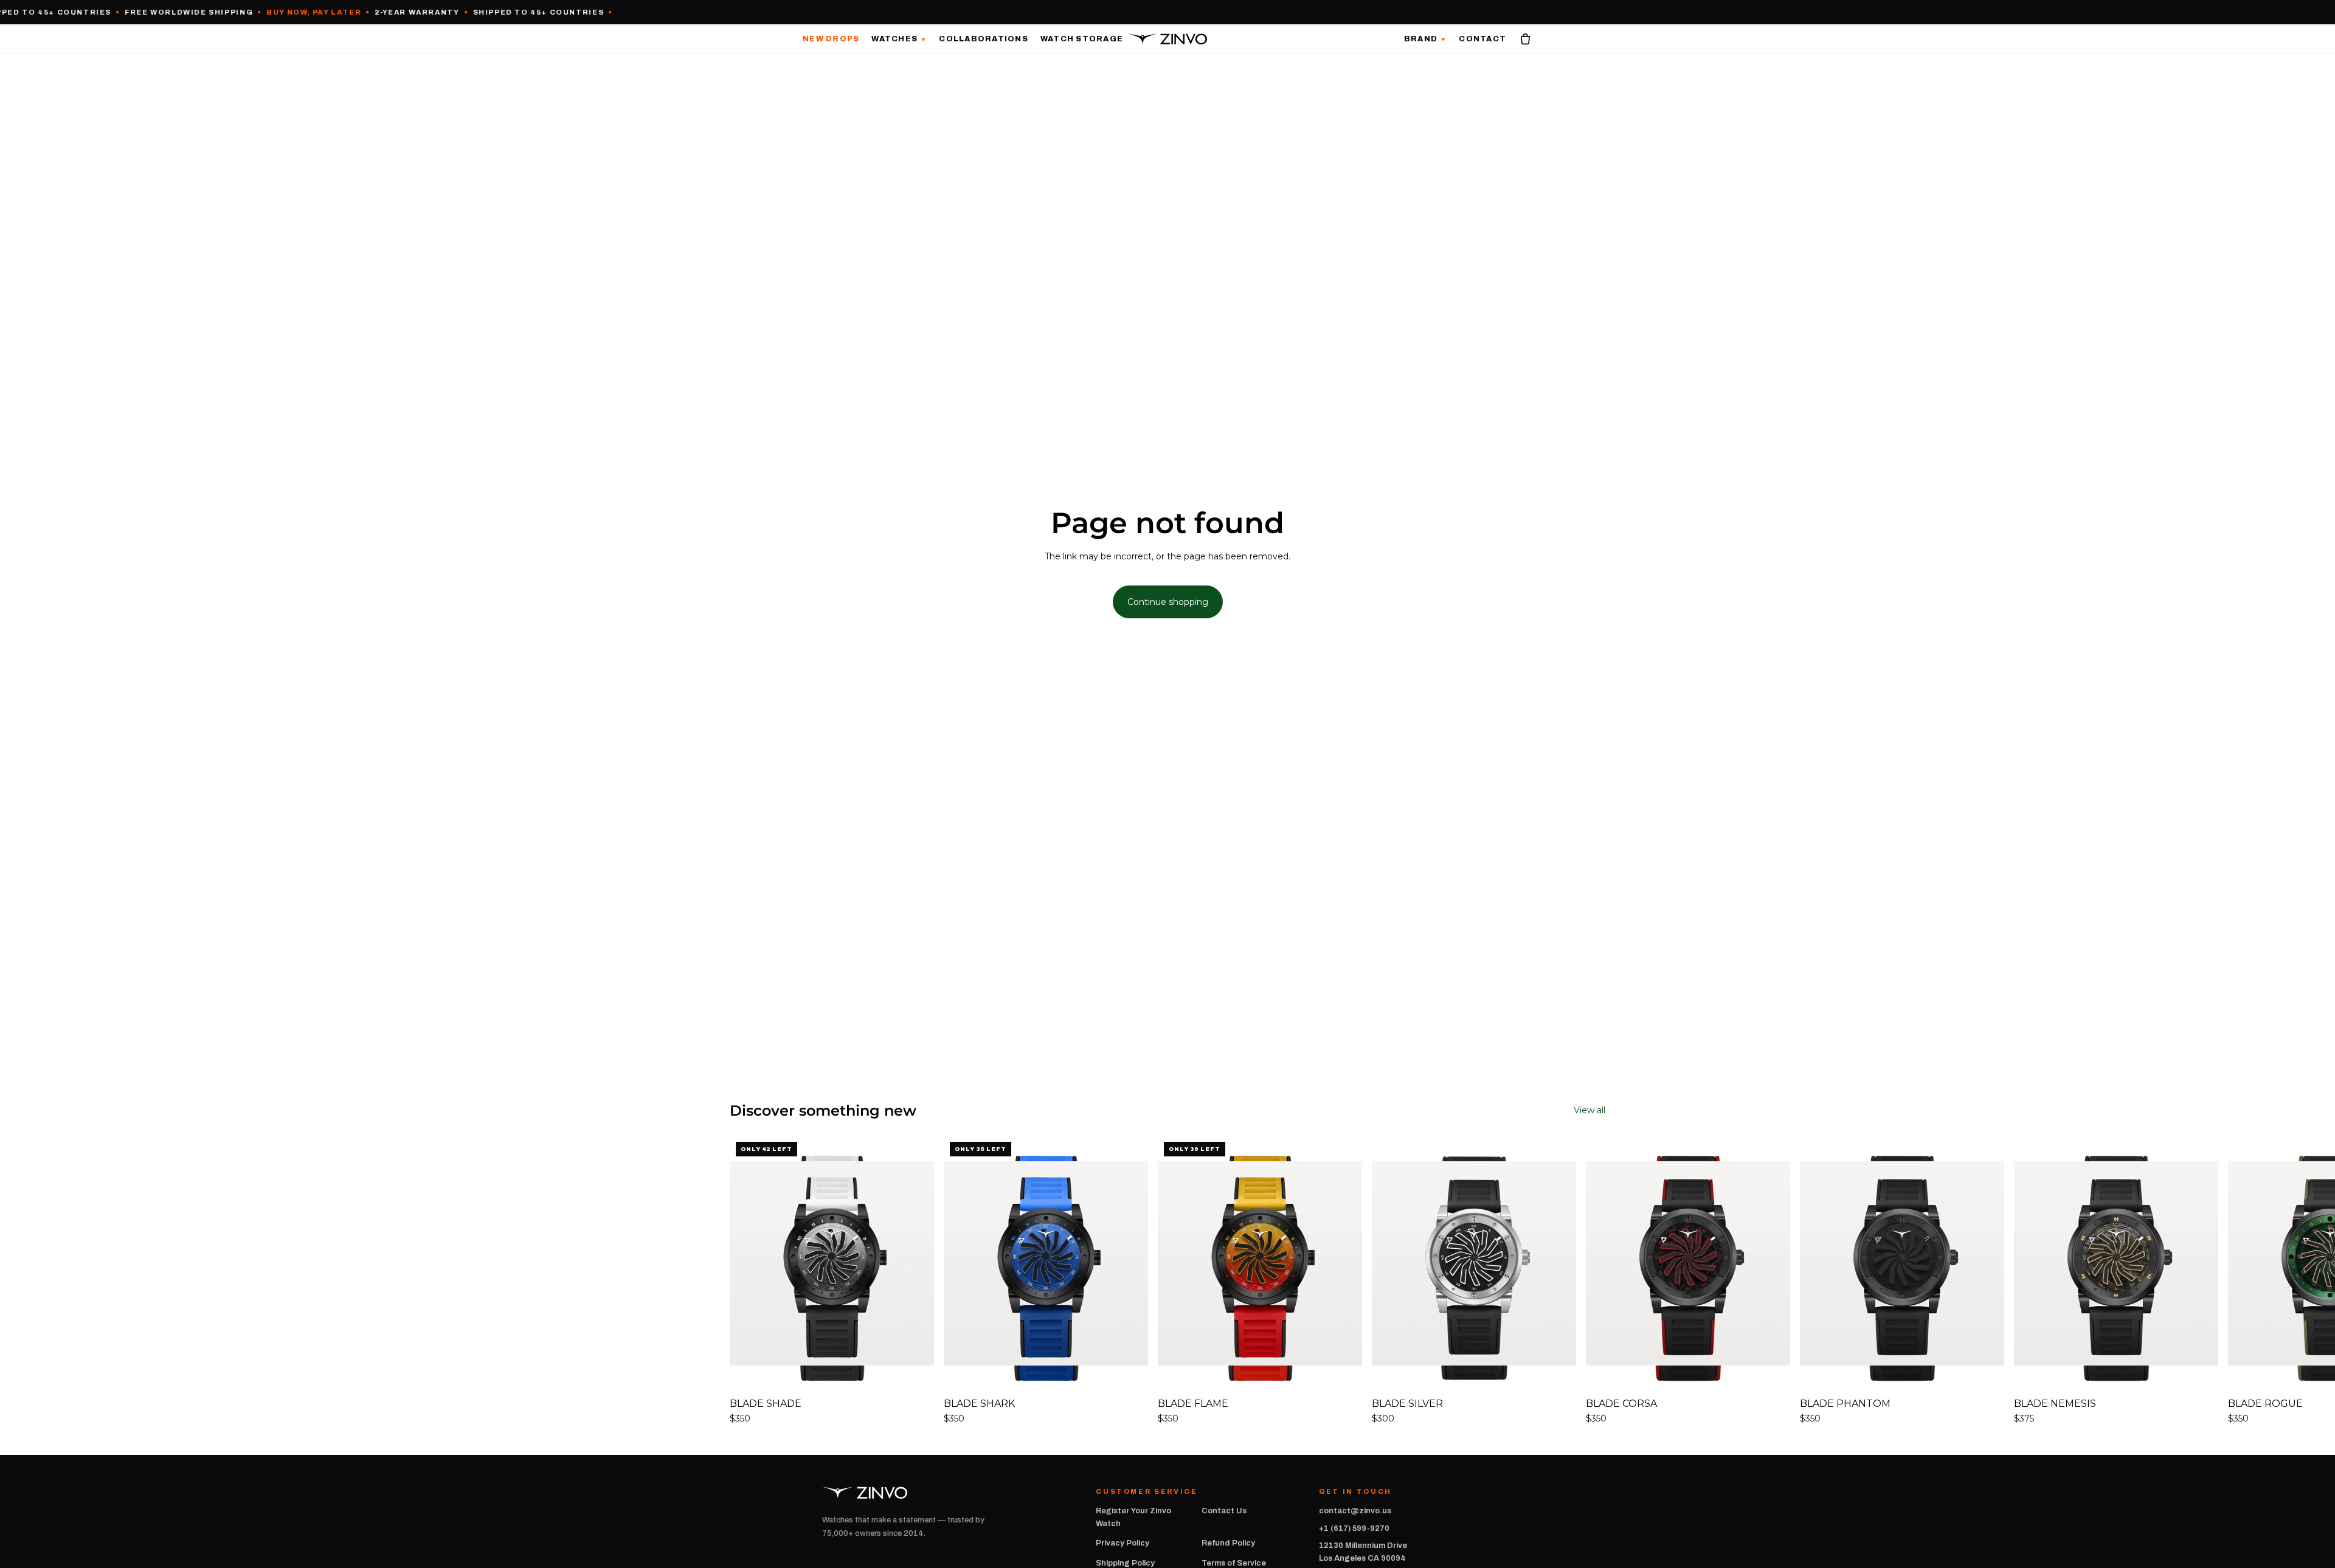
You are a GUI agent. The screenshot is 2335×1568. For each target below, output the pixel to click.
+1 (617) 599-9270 (1354, 1528)
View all (1590, 1110)
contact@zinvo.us (1355, 1511)
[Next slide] (1592, 1281)
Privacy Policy (1123, 1543)
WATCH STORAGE (1082, 39)
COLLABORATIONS (984, 39)
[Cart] (1525, 39)
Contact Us (1224, 1511)
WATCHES (899, 39)
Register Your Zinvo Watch (1133, 1517)
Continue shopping (1168, 602)
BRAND (1426, 39)
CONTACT (1482, 39)
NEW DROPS (831, 39)
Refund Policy (1228, 1543)
